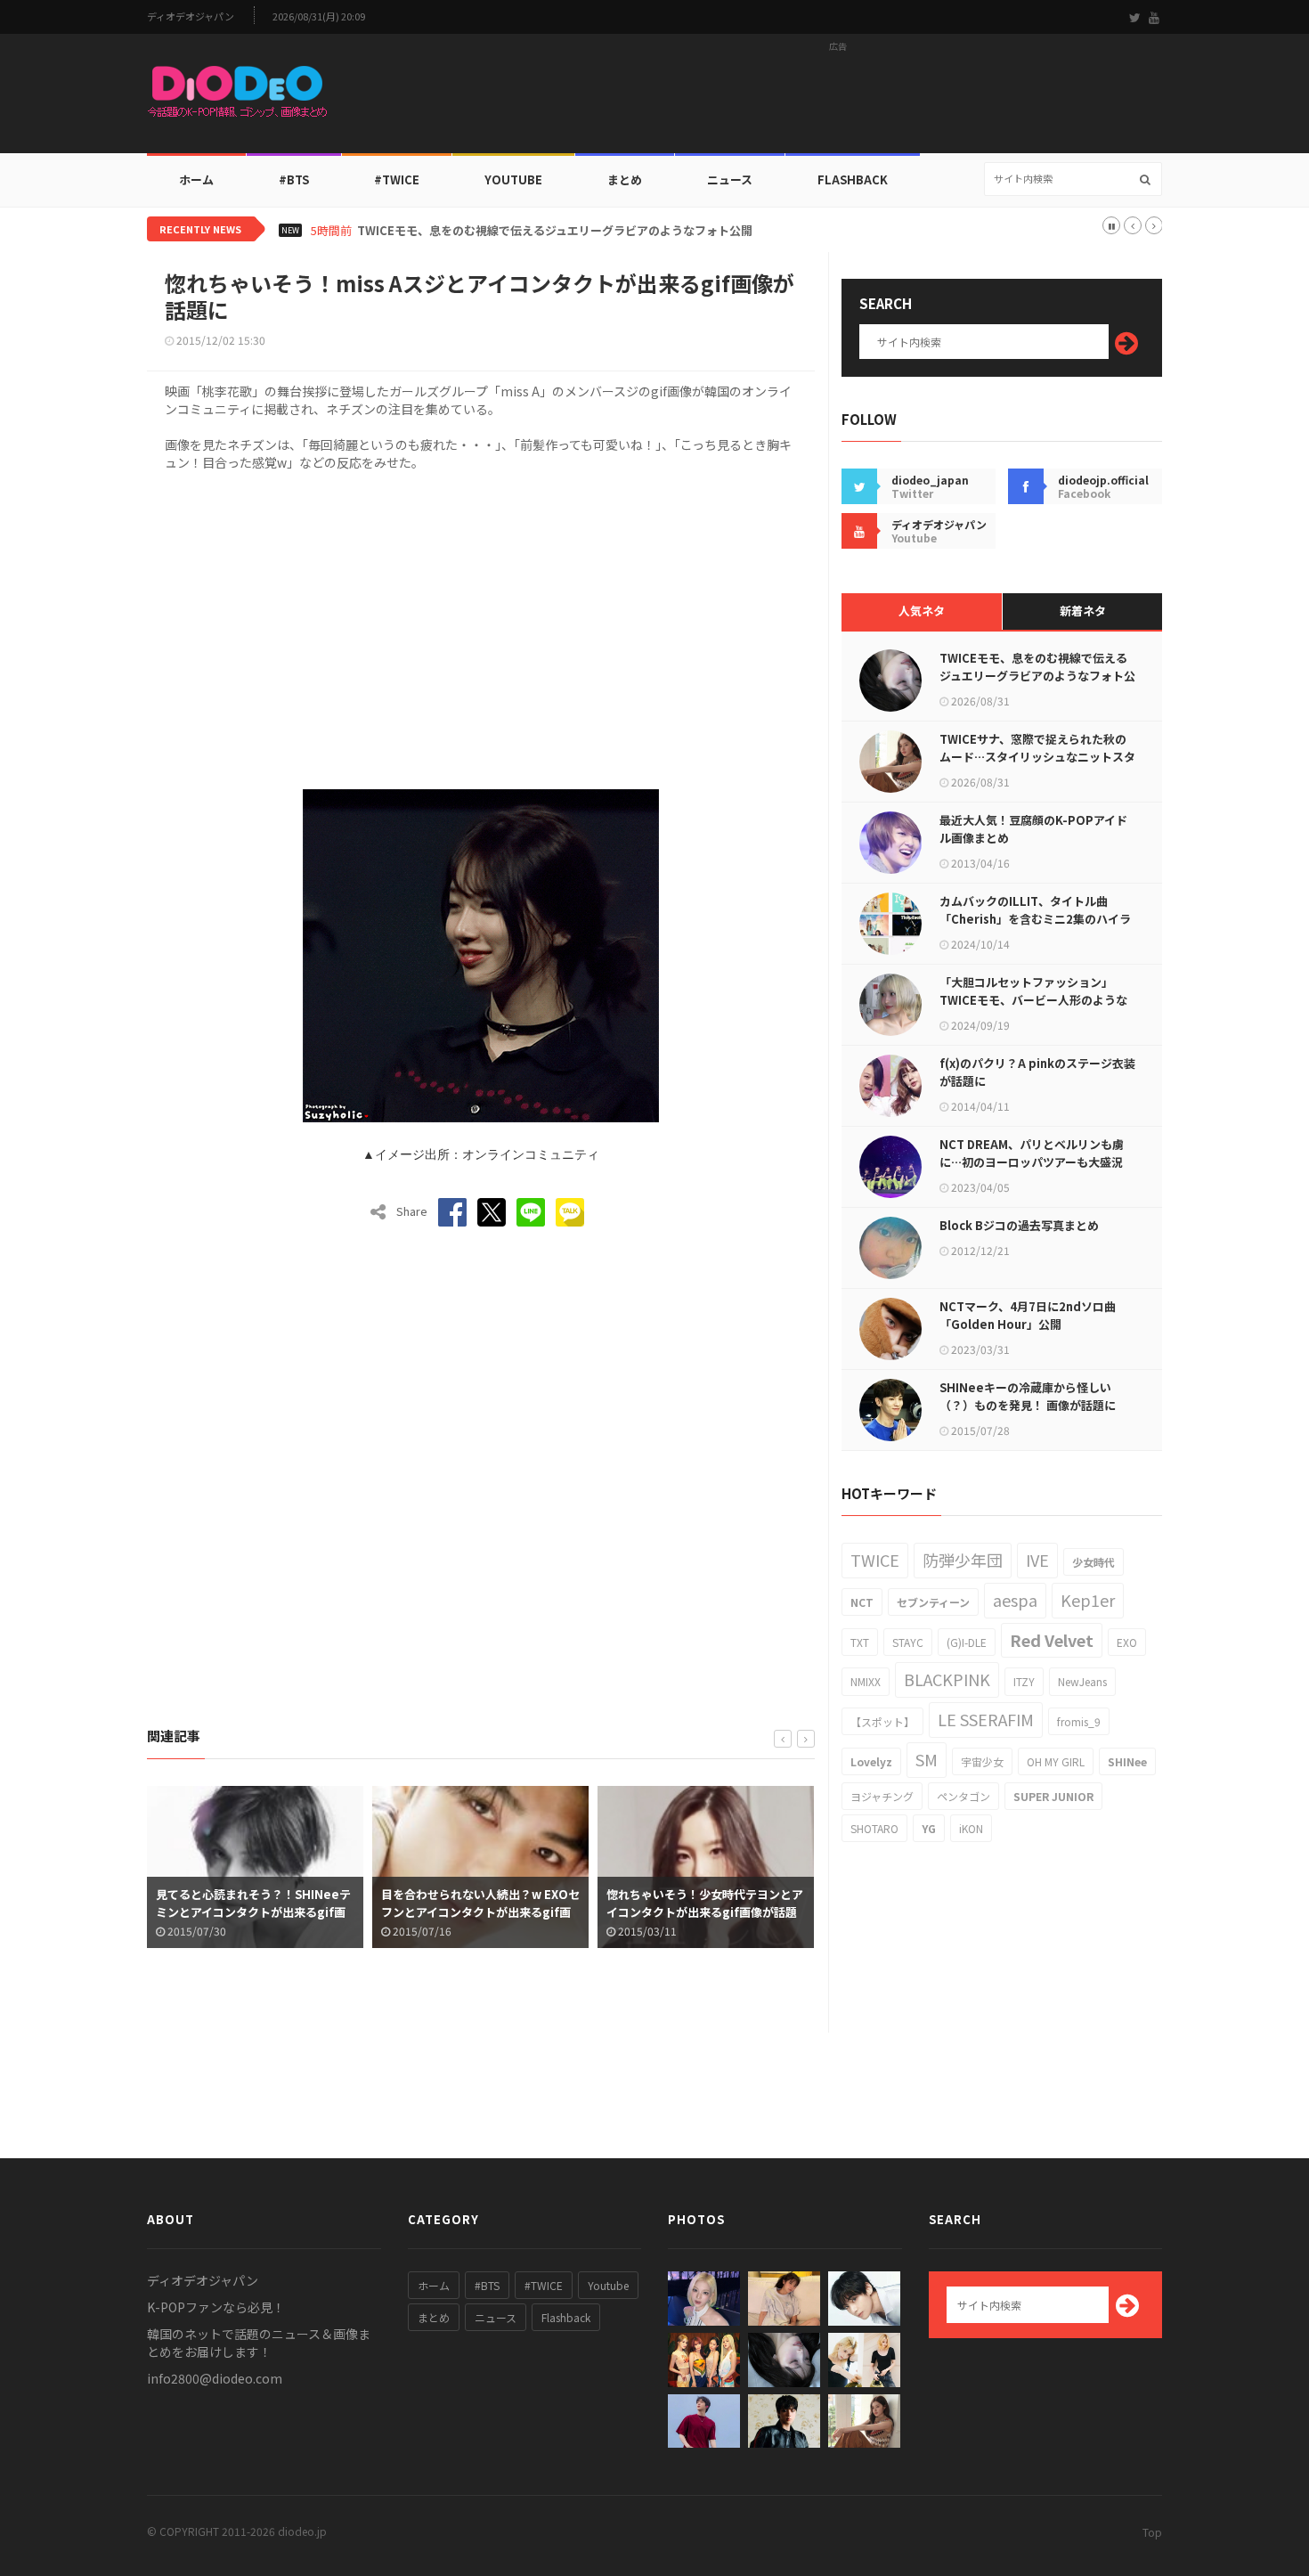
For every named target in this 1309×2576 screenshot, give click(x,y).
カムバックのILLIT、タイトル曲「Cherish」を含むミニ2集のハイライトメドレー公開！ (1035, 919)
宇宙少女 (982, 1761)
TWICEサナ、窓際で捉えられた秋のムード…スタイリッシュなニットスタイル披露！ (1037, 757)
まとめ (625, 179)
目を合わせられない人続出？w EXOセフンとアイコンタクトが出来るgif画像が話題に (480, 1912)
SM (927, 1759)
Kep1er (1088, 1600)
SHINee (1127, 1761)
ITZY (1024, 1681)
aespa (1015, 1600)
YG (929, 1828)
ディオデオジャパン (191, 16)
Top (1152, 2532)
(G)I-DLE (967, 1642)
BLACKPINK (947, 1679)
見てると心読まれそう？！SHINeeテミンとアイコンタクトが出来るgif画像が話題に (253, 1912)
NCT (862, 1602)
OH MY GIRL (1056, 1761)
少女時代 (1094, 1562)
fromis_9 (1079, 1721)
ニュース (730, 179)
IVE (1037, 1560)
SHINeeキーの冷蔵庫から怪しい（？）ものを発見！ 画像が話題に (1028, 1396)
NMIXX (866, 1681)
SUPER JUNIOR (1053, 1796)
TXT (860, 1642)
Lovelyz (871, 1761)
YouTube (513, 179)
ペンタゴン (963, 1796)
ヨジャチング (882, 1796)
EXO (1127, 1642)
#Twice (397, 179)
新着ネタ (1083, 611)
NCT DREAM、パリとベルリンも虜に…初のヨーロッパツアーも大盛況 (1032, 1153)
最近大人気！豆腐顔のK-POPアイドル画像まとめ (1033, 829)
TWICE (875, 1560)
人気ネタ (922, 611)
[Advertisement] (838, 99)
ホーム (196, 179)
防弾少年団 (963, 1560)
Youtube (608, 2285)
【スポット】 (882, 1721)
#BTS (294, 179)
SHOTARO (874, 1828)
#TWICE (544, 2285)
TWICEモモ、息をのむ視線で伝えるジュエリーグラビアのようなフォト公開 (555, 231)
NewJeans (1082, 1681)
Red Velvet (1052, 1640)
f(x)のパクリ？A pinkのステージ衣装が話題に (1037, 1072)
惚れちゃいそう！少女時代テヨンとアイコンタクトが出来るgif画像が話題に (705, 1912)
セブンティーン (933, 1602)
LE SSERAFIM (986, 1719)
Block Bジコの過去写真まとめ (1019, 1225)
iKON (971, 1828)
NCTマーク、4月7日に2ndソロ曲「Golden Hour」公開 (1028, 1315)
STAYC (908, 1642)
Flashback (853, 179)
